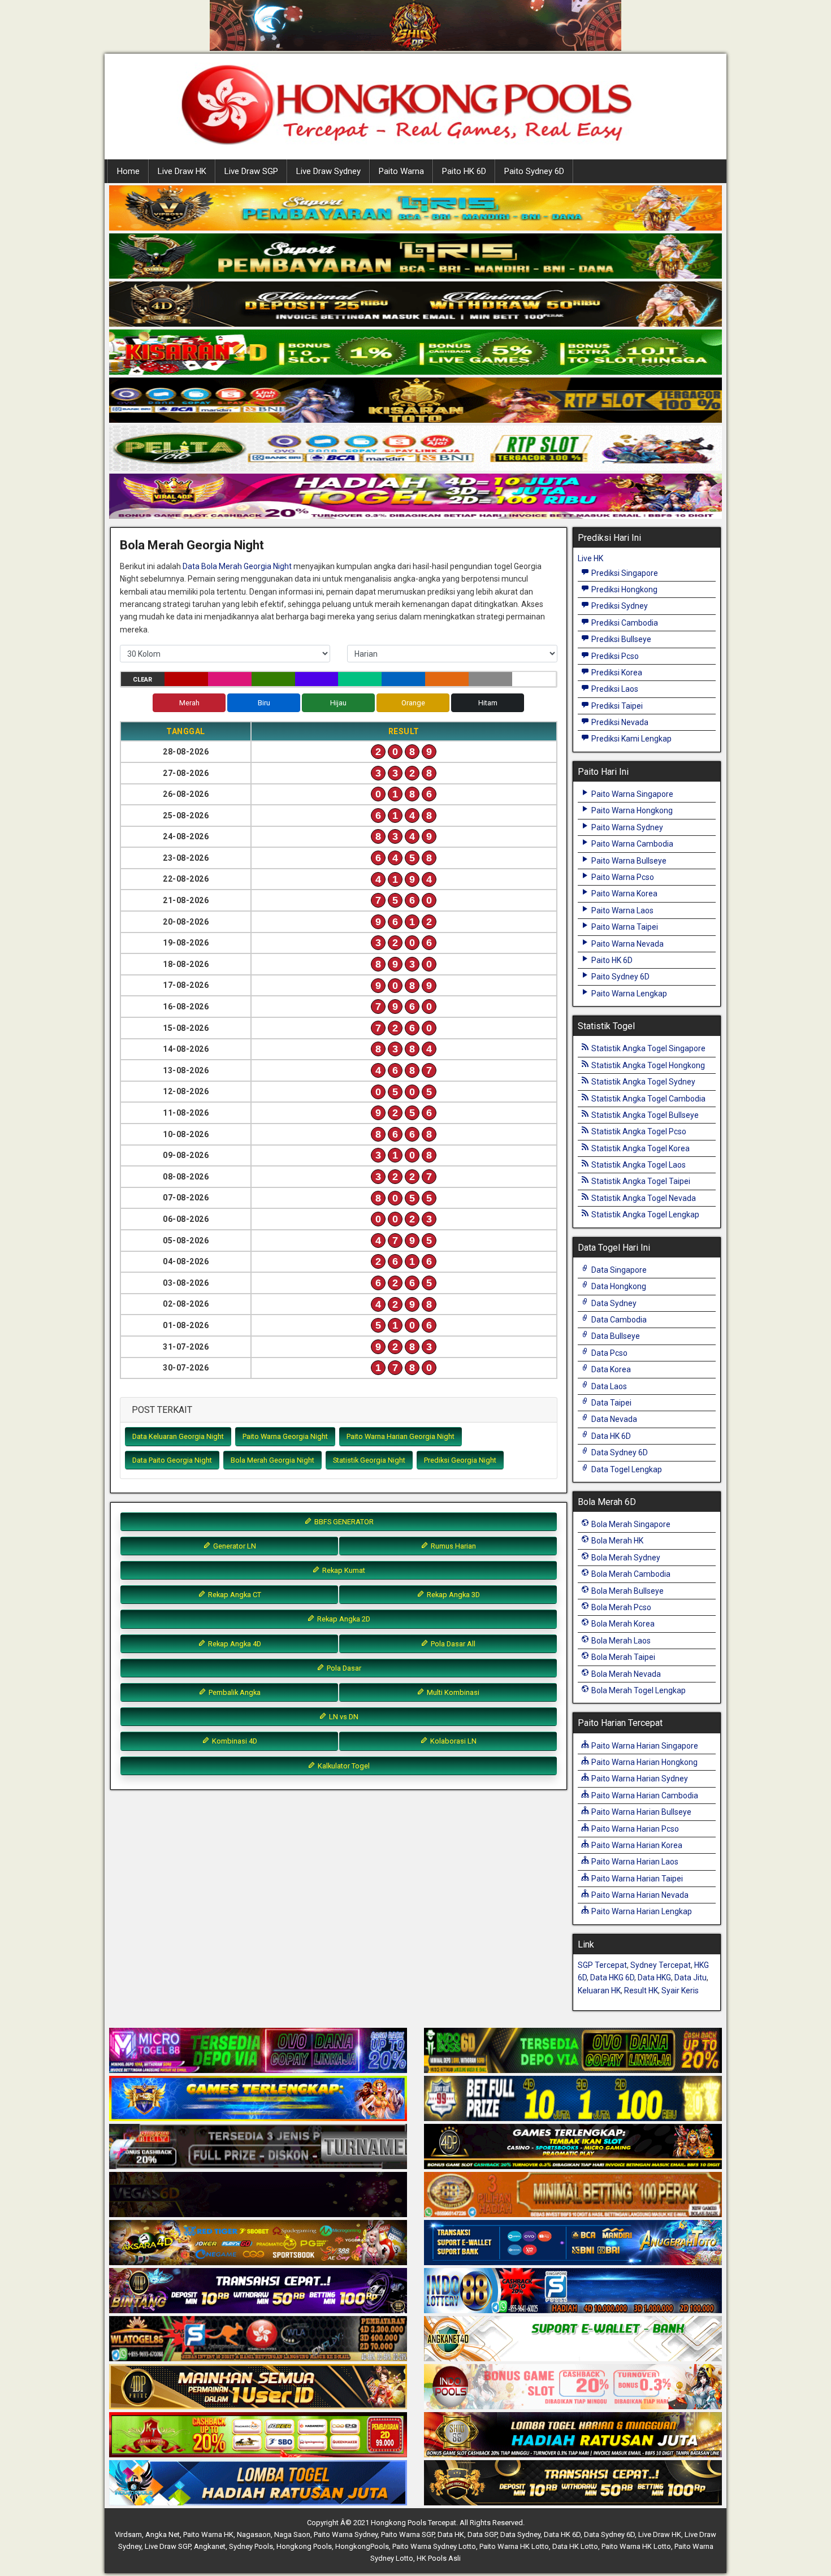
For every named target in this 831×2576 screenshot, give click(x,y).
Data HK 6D (610, 1436)
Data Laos (608, 1386)
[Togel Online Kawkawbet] (258, 2147)
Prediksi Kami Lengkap (631, 739)
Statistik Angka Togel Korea (640, 1148)
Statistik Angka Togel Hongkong (647, 1065)
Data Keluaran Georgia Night (178, 1436)
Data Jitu (691, 1977)
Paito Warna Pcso (622, 877)
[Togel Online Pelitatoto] (415, 449)
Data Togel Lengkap (626, 1469)
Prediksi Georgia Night (460, 1460)
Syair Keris (680, 1990)
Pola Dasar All (452, 1644)
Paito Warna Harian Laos (634, 1862)
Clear (142, 680)
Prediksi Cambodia (624, 623)
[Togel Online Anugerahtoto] (573, 2243)
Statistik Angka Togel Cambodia (648, 1099)
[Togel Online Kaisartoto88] (258, 2435)
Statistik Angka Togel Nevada (643, 1198)
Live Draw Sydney (328, 171)
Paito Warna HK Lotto (514, 2546)
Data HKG (654, 1977)
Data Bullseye (615, 1336)
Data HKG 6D (612, 1977)
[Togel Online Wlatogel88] (258, 2339)
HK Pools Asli (439, 2558)
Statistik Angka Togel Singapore (648, 1048)
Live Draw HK (182, 171)
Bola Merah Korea (622, 1624)
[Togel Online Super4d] (415, 305)
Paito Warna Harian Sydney (639, 1779)
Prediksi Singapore (624, 573)
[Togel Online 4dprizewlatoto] (258, 2387)
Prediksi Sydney (619, 606)
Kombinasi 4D (234, 1741)
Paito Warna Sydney (626, 827)
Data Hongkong (618, 1286)
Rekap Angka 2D (343, 1619)
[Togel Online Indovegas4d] (573, 2483)
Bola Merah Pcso (620, 1607)
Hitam (488, 703)
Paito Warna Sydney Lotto (434, 2546)
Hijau (338, 703)
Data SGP (482, 2534)
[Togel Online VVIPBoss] (415, 209)
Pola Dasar (343, 1668)
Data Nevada (613, 1419)
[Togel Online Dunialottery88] (573, 2195)
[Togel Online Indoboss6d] (573, 2051)
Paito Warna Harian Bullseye (640, 1812)
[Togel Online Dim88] (415, 257)
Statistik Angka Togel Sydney (642, 1082)
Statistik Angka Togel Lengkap (644, 1215)
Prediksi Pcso (614, 656)
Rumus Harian (453, 1546)
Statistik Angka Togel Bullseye (644, 1115)
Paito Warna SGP (408, 2534)
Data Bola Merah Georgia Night (237, 566)
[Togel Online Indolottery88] (573, 2291)
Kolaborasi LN (453, 1741)
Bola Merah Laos (620, 1641)
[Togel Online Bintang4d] (258, 2291)
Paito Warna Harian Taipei (636, 1879)
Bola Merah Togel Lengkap (638, 1690)
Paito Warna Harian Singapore (644, 1746)
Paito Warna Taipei (624, 927)
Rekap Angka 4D (234, 1644)
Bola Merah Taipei (622, 1657)
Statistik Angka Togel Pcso (638, 1131)
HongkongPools (362, 2546)
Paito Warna (401, 171)
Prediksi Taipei (616, 706)
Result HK (641, 1990)
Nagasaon (254, 2534)
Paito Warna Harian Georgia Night (401, 1436)
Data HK (451, 2534)
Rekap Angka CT (234, 1595)
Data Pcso (609, 1353)
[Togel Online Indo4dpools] (258, 2483)
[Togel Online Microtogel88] (258, 2051)
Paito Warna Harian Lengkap (641, 1911)
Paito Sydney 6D (534, 171)
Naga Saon (292, 2534)
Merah (189, 703)
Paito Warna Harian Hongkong (644, 1762)
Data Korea (610, 1369)
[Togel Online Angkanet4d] (573, 2339)
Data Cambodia (618, 1320)
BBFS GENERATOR (343, 1522)
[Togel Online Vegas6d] (258, 2195)
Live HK (590, 558)
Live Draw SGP (251, 171)
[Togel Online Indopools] (573, 2387)
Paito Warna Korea (624, 894)
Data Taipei (611, 1403)
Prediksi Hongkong (624, 589)
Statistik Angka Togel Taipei (640, 1181)
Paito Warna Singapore (631, 794)
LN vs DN (343, 1717)
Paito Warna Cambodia (631, 844)
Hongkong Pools (304, 2546)
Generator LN (234, 1546)
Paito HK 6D (464, 171)
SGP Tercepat (602, 1965)
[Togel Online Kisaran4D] (415, 353)
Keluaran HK (599, 1990)
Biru (264, 703)
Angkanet (210, 2546)
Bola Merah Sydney (625, 1558)
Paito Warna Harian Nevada (639, 1895)
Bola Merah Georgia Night (192, 545)
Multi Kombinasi (452, 1692)
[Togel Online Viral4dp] (415, 497)
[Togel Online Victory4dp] (258, 2099)
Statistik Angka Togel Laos (638, 1165)
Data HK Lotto (575, 2546)
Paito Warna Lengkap (628, 994)
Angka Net (163, 2534)
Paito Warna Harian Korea (636, 1845)
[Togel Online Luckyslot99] (573, 2099)
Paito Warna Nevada (627, 944)
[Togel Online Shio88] (573, 2435)
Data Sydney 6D (619, 1452)
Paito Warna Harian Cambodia (644, 1796)
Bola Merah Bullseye (627, 1591)
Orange (413, 703)
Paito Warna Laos (622, 910)
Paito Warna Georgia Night (285, 1436)
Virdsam (128, 2534)
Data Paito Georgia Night (172, 1460)
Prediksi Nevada (619, 722)
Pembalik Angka (234, 1692)
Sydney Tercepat (661, 1965)
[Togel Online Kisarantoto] (415, 401)
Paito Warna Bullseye (628, 861)
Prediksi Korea (616, 673)
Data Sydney (613, 1303)
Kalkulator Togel (343, 1766)
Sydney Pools (251, 2546)
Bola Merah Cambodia (630, 1574)
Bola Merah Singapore (630, 1524)
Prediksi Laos (614, 689)
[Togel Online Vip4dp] (573, 2147)
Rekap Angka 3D (453, 1595)
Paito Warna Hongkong (631, 810)
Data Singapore (618, 1270)
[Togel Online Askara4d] (258, 2243)
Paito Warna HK (208, 2534)
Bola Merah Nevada (625, 1674)
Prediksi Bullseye (620, 639)
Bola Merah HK (616, 1541)
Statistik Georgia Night (369, 1460)
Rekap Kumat (343, 1570)
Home (128, 171)
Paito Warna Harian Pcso (634, 1829)
